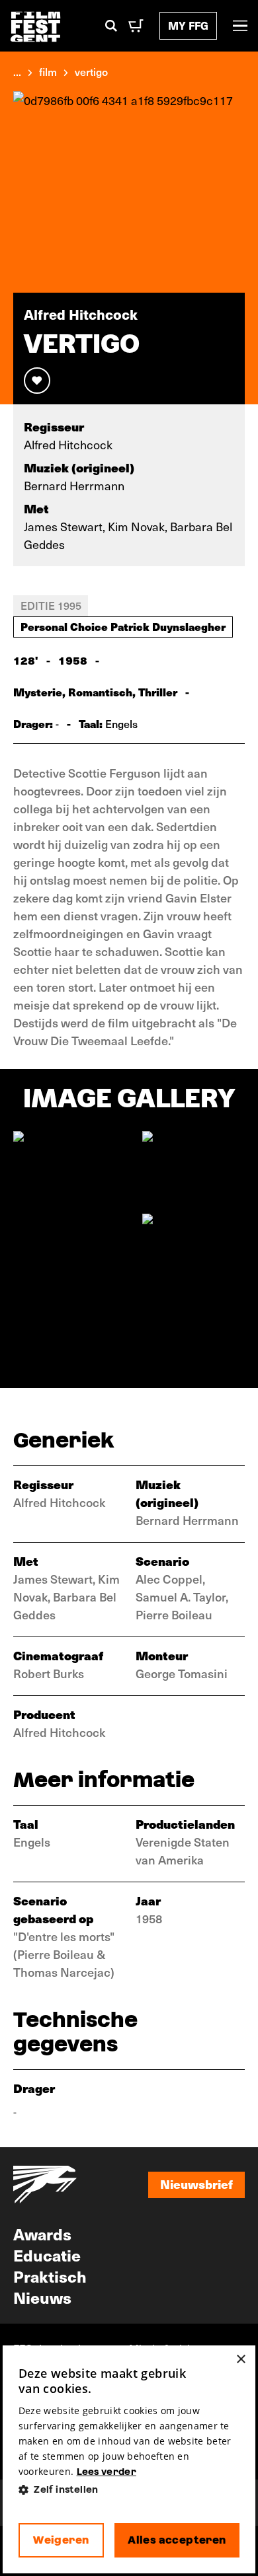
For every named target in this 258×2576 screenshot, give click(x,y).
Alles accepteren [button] (177, 2540)
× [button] (240, 2360)
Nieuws (42, 2297)
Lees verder (107, 2472)
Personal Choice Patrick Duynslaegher (123, 626)
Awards (42, 2234)
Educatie (47, 2255)
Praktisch (50, 2276)
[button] (129, 2490)
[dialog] (129, 2459)
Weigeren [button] (61, 2540)
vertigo (91, 71)
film (48, 71)
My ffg (188, 25)
